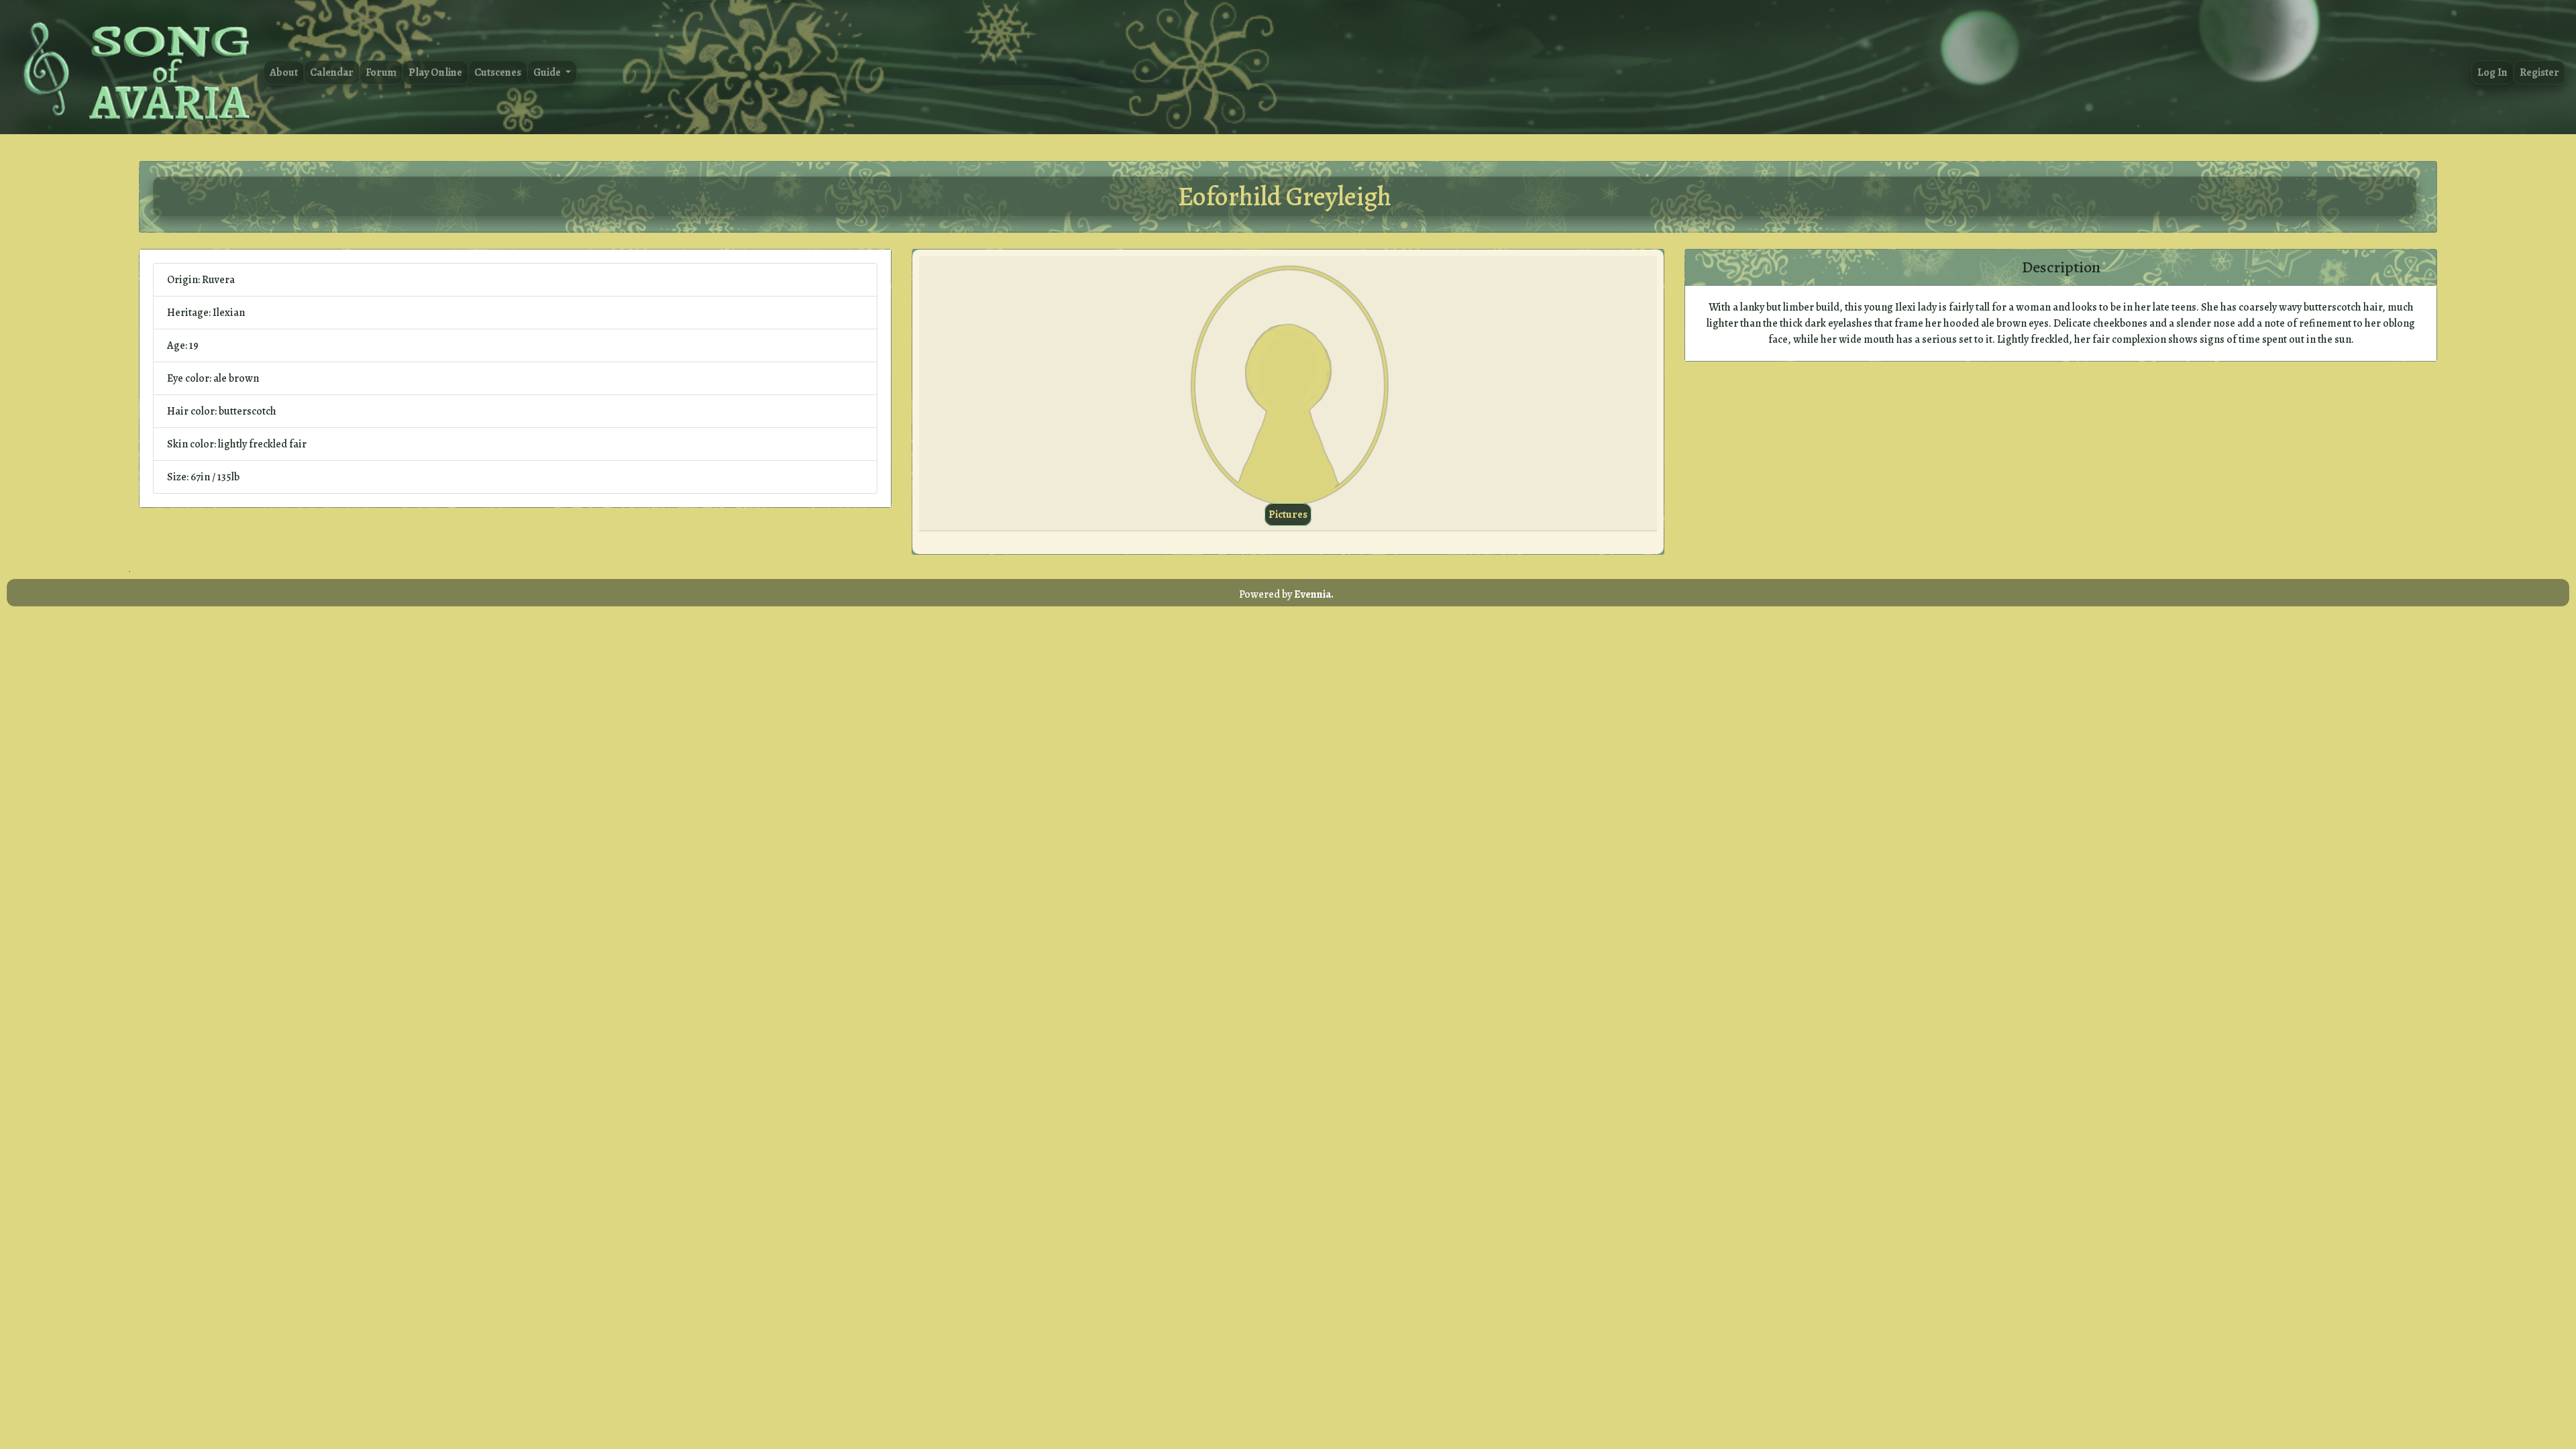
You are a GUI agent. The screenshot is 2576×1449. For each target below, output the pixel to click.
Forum (381, 72)
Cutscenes (498, 72)
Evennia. (1314, 594)
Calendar (332, 72)
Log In (2492, 72)
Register (2539, 72)
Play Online (435, 72)
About (284, 72)
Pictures (1288, 515)
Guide (548, 72)
